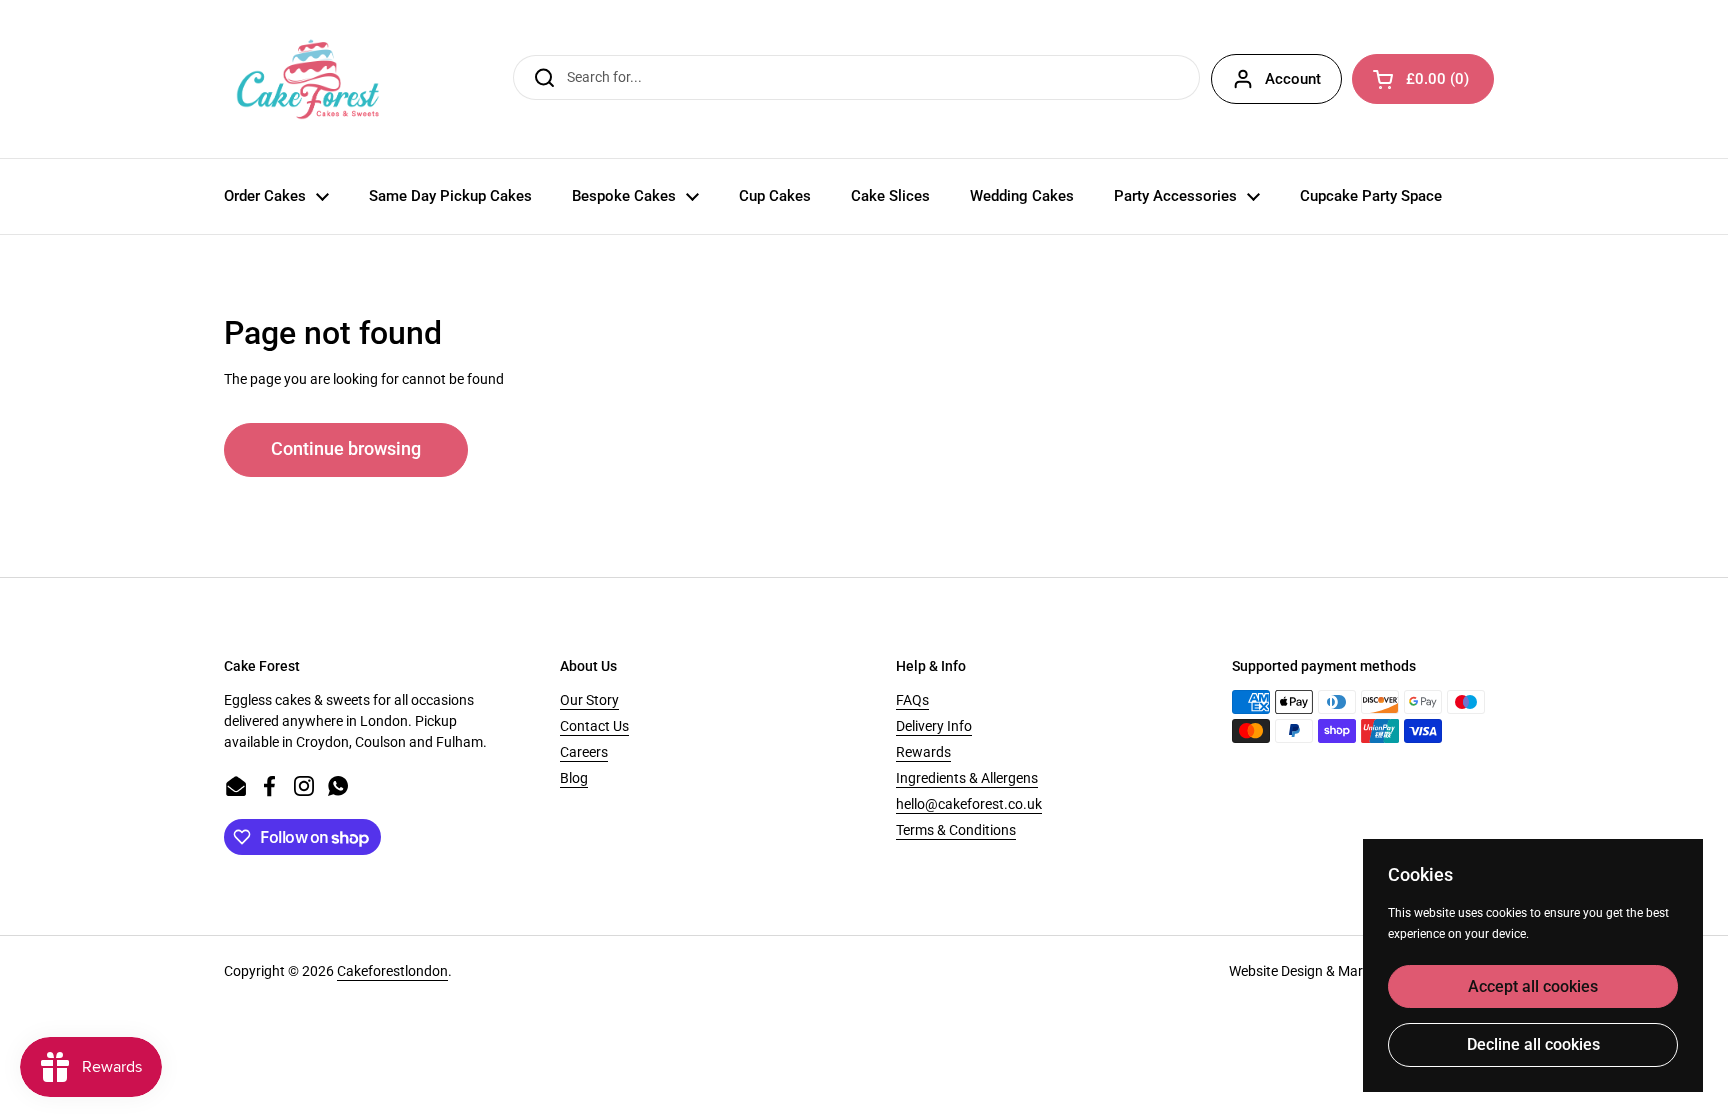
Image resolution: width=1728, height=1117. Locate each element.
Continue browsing (346, 449)
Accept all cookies (1533, 986)
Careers (584, 752)
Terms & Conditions (956, 830)
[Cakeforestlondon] (308, 79)
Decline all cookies (1533, 1044)
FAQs (912, 700)
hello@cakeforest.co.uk (969, 804)
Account (1293, 79)
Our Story (589, 700)
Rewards (923, 752)
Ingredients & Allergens (967, 778)
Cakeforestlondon (392, 971)
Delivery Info (934, 726)
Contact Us (594, 726)
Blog (574, 778)
